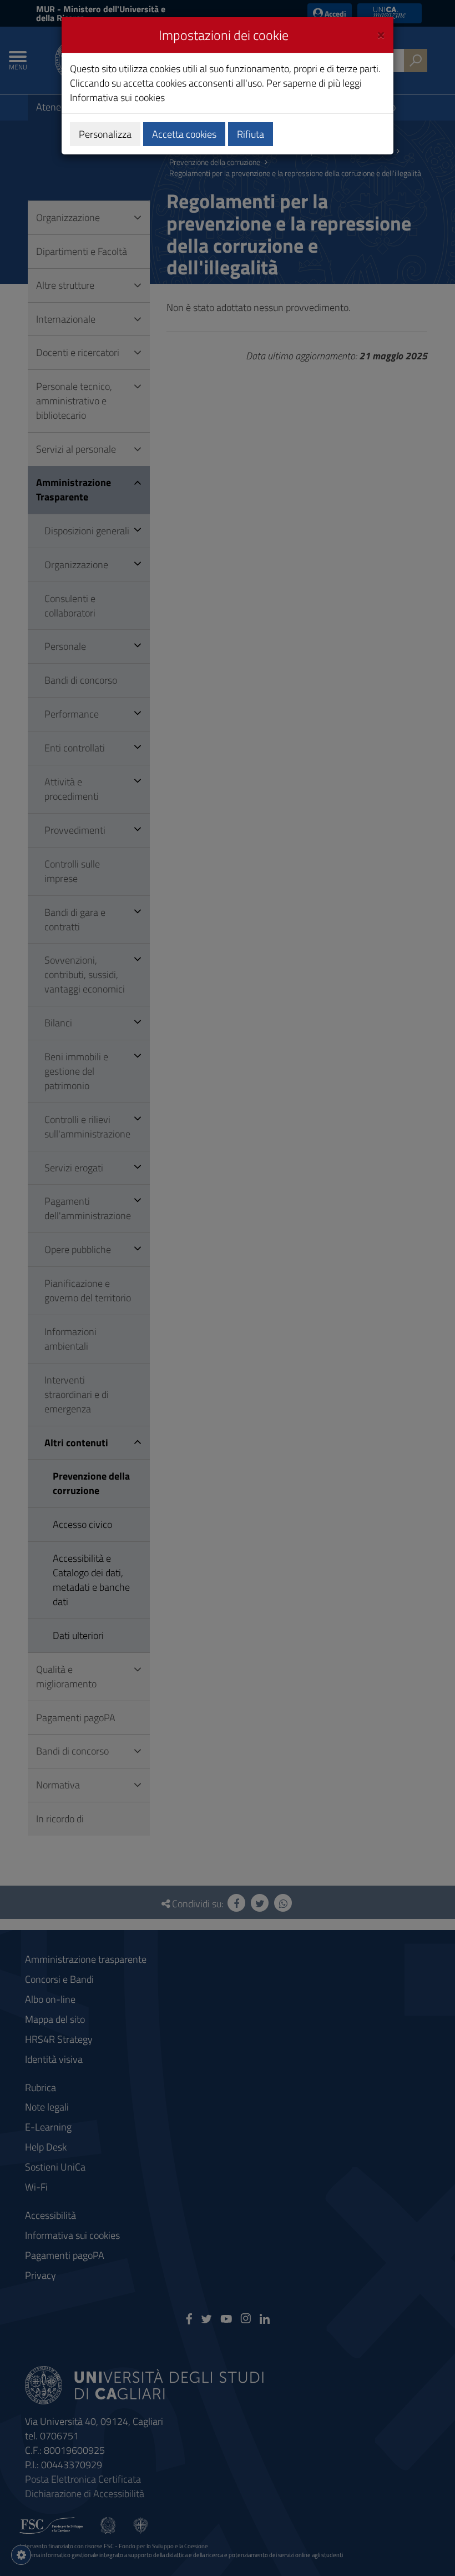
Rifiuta (251, 134)
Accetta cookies (184, 134)
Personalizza (105, 134)
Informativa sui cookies (117, 97)
